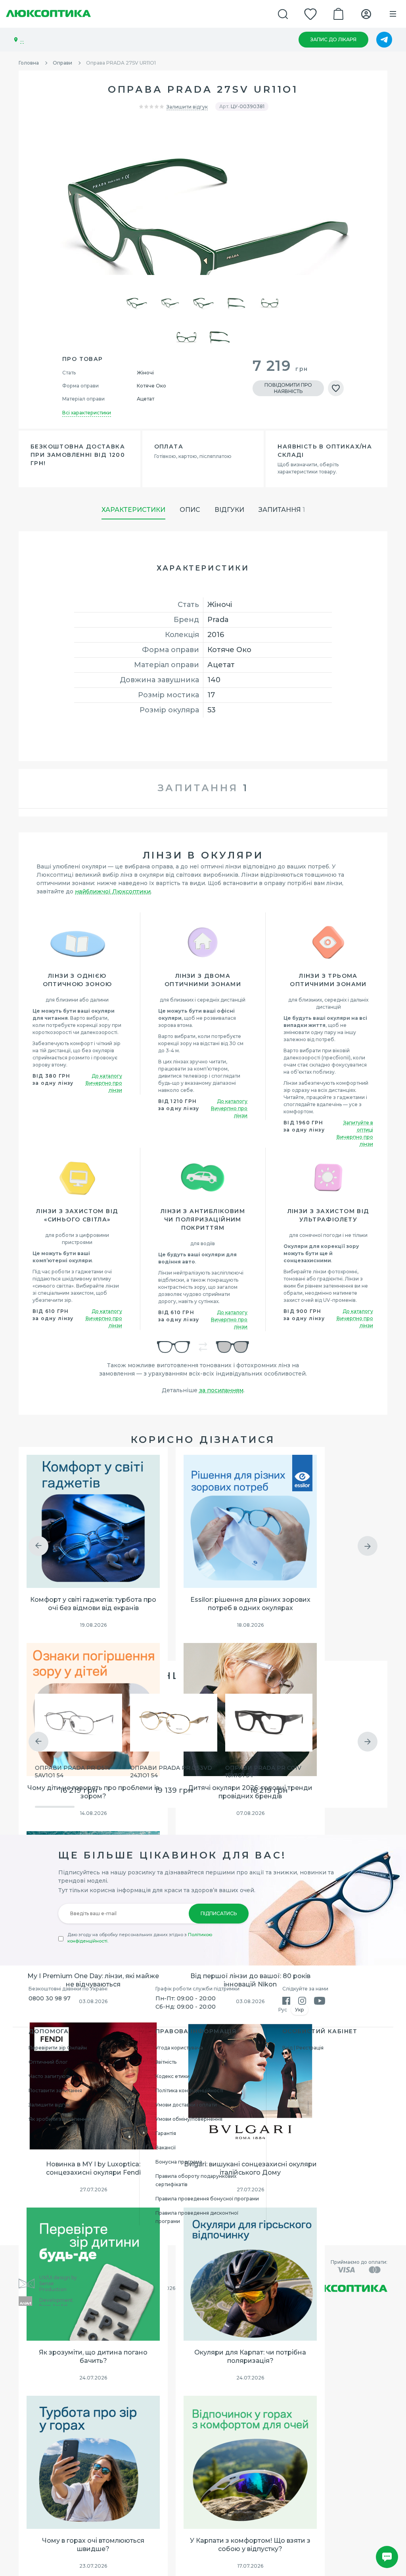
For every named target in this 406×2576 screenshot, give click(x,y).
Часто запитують (50, 2076)
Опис (190, 510)
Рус (283, 2010)
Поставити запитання (55, 2090)
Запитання (282, 510)
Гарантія (166, 2133)
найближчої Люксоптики (113, 891)
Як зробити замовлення (59, 2119)
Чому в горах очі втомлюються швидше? (93, 2545)
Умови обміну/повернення (189, 2119)
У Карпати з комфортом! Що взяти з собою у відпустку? (250, 2545)
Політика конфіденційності (189, 2090)
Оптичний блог (48, 2062)
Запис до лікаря (333, 39)
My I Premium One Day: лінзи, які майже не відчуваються (93, 1980)
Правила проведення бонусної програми (207, 2199)
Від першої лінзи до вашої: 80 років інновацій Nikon (250, 1980)
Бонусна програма (179, 2162)
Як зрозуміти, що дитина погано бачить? (93, 2357)
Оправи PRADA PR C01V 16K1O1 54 (263, 1772)
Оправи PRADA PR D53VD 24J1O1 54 (171, 1772)
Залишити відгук (187, 107)
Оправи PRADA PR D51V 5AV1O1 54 (73, 1772)
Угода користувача (179, 2048)
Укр (300, 2010)
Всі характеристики (87, 413)
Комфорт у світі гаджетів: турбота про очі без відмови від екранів (93, 1604)
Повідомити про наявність (288, 388)
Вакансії (166, 2148)
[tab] (203, 789)
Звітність (166, 2062)
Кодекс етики (172, 2076)
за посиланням (221, 1390)
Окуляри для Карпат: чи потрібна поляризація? (250, 2357)
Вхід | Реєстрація (303, 2048)
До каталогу (107, 1076)
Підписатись (219, 1913)
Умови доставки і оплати (186, 2105)
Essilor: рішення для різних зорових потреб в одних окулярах (250, 1604)
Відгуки (229, 510)
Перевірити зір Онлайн (58, 2048)
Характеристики (133, 510)
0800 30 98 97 (50, 1998)
